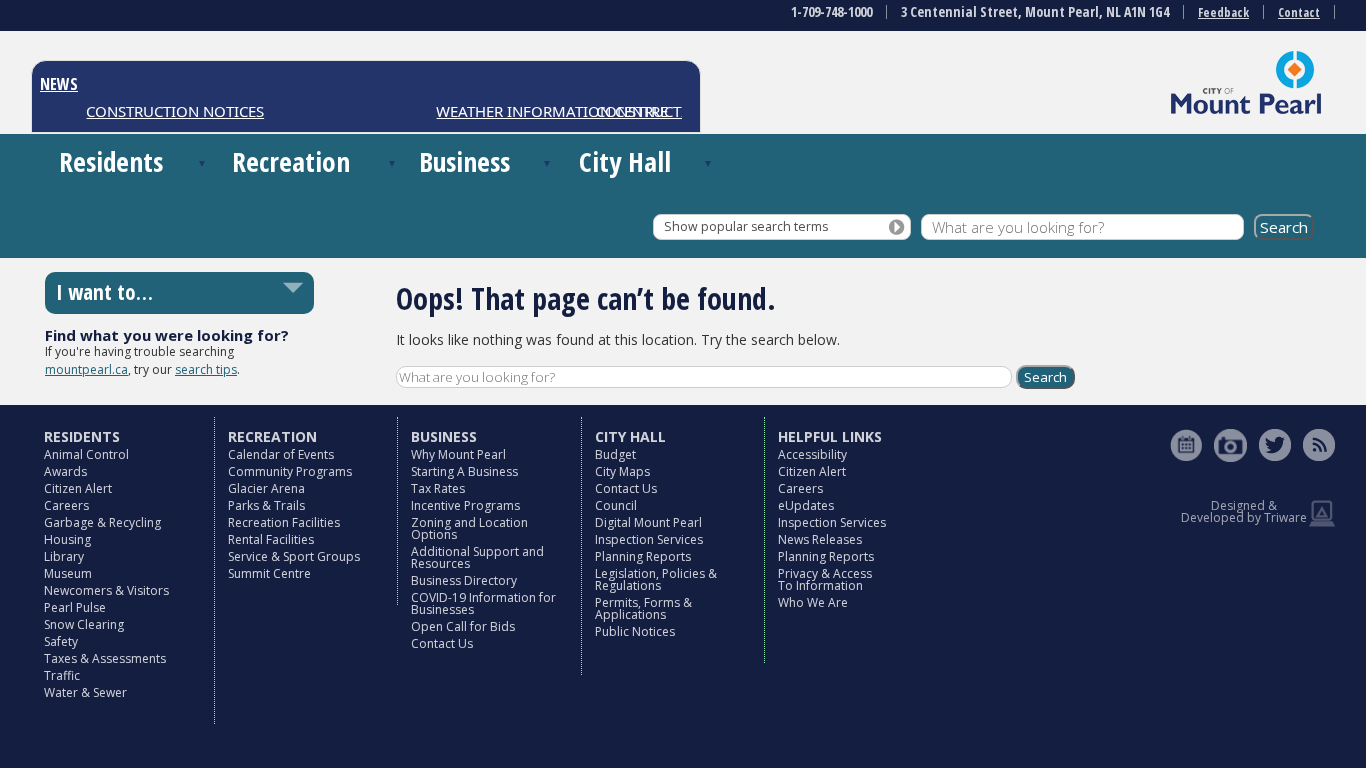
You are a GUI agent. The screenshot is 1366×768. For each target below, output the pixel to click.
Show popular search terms (746, 226)
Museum (68, 573)
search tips (206, 369)
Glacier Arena (266, 488)
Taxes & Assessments (105, 658)
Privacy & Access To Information (825, 579)
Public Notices (635, 631)
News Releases (820, 539)
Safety (61, 641)
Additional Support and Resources (477, 557)
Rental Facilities (271, 539)
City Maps (622, 471)
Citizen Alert (78, 488)
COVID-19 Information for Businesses (483, 603)
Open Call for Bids (463, 626)
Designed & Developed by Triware (1244, 511)
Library (64, 556)
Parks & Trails (266, 505)
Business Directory (464, 580)
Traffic (62, 675)
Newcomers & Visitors (106, 590)
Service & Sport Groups (294, 556)
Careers (66, 505)
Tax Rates (438, 488)
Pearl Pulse (75, 607)
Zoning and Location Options (469, 528)
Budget (615, 454)
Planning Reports (643, 556)
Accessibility (812, 454)
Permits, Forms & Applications (643, 608)
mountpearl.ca (86, 369)
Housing (67, 539)
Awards (65, 471)
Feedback (1223, 12)
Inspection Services (649, 539)
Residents (111, 161)
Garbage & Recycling (102, 522)
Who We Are (813, 602)
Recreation (291, 161)
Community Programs (290, 471)
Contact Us (442, 643)
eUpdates (806, 505)
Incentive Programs (465, 505)
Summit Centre (269, 573)
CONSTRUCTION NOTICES (168, 111)
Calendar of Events (281, 454)
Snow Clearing (84, 624)
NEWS (59, 84)
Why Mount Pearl (458, 454)
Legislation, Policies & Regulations (656, 579)
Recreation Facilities (284, 522)
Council (616, 505)
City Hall (625, 161)
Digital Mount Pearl (648, 522)
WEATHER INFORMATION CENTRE (545, 111)
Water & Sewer (85, 692)
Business (464, 161)
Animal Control (86, 454)
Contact (1299, 12)
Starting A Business (464, 471)
